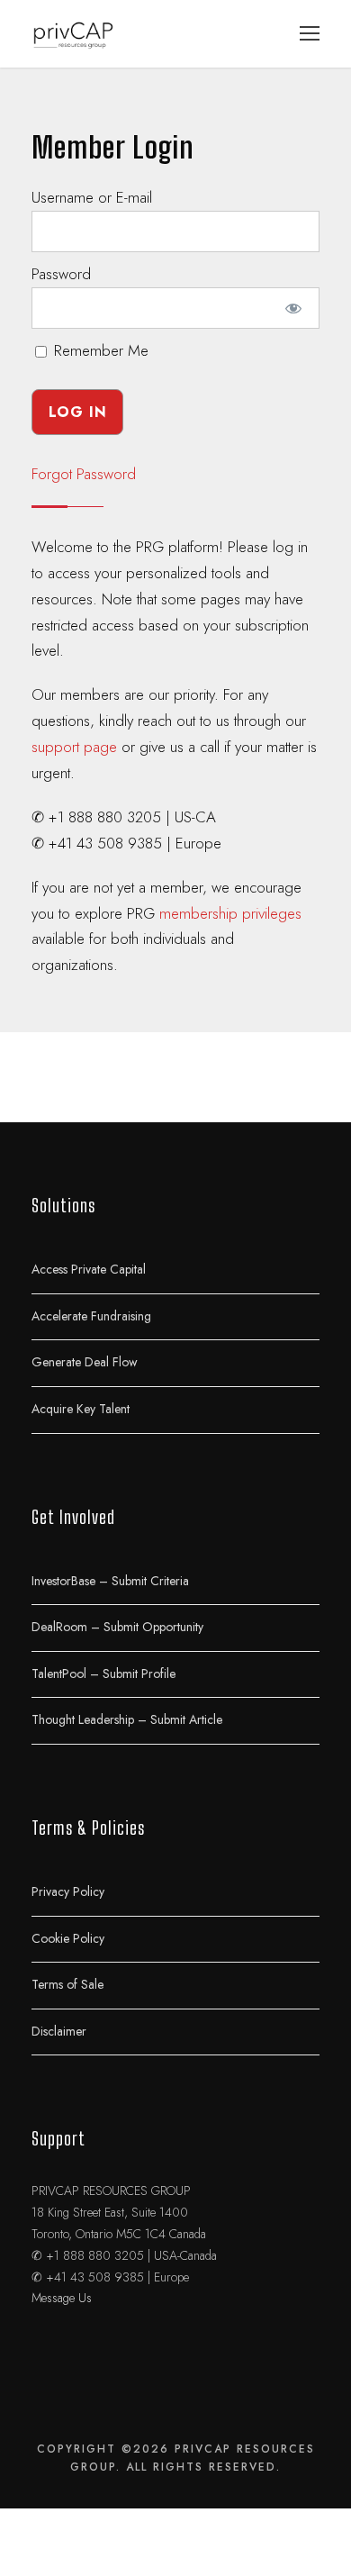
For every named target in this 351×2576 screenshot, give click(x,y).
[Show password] (294, 308)
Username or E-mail (92, 197)
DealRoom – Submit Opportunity (117, 1627)
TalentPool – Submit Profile (103, 1673)
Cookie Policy (68, 1937)
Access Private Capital (89, 1269)
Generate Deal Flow (85, 1362)
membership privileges (230, 913)
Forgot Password (84, 474)
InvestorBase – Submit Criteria (110, 1580)
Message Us (62, 2298)
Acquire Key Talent (81, 1408)
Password (61, 274)
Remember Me (99, 350)
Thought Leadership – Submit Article (127, 1719)
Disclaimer (59, 2030)
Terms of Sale (67, 1984)
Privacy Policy (68, 1891)
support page (74, 747)
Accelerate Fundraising (91, 1315)
